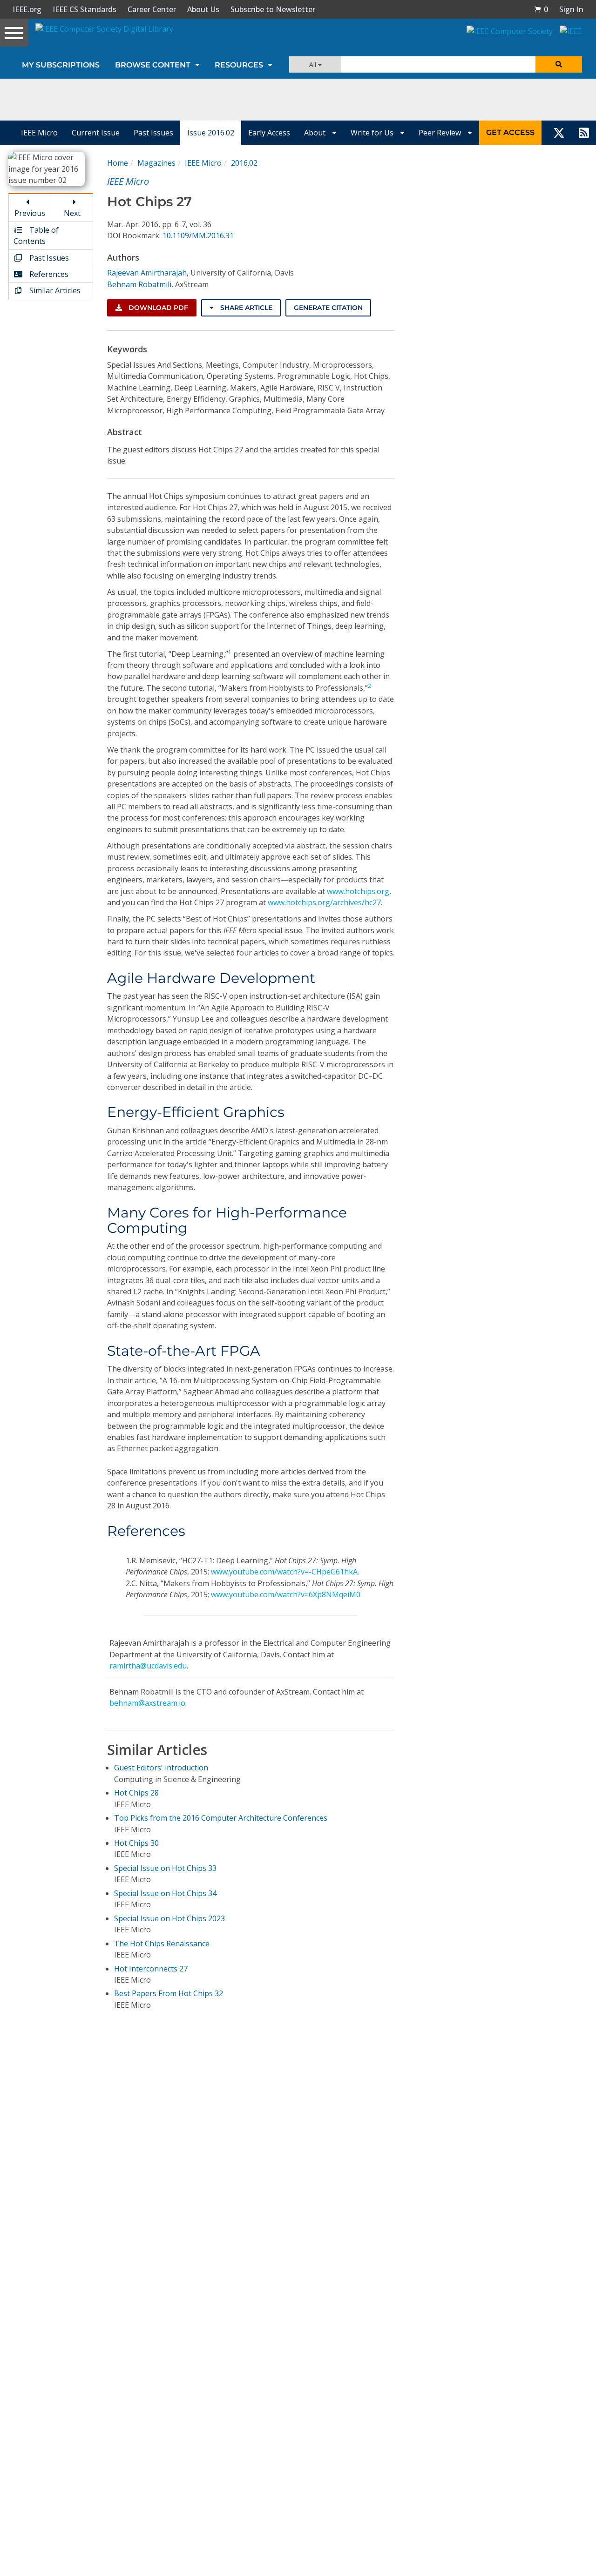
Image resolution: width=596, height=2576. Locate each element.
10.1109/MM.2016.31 (198, 235)
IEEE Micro (39, 133)
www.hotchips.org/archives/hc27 (324, 902)
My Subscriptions (61, 65)
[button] (541, 9)
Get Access (510, 132)
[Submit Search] (559, 64)
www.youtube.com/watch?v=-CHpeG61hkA (284, 1572)
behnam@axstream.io (147, 1703)
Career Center (152, 9)
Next (72, 213)
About (316, 133)
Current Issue (96, 133)
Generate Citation (328, 308)
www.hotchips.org (358, 891)
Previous (30, 213)
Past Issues (153, 133)
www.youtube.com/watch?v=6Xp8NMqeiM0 (286, 1594)
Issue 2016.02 (211, 133)
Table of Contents (36, 235)
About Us (203, 9)
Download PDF (157, 308)
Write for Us (373, 133)
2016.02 (244, 163)
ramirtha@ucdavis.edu (148, 1666)
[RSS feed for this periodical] (584, 133)
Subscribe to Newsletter (273, 9)
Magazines (156, 163)
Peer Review (441, 133)
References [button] (48, 274)
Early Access (269, 133)
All (314, 64)
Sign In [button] (571, 9)
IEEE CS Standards (85, 9)
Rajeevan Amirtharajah (147, 273)
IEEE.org (27, 9)
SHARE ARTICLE (245, 308)
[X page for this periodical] (559, 133)
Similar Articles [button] (54, 290)
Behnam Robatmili (139, 284)
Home (118, 163)
